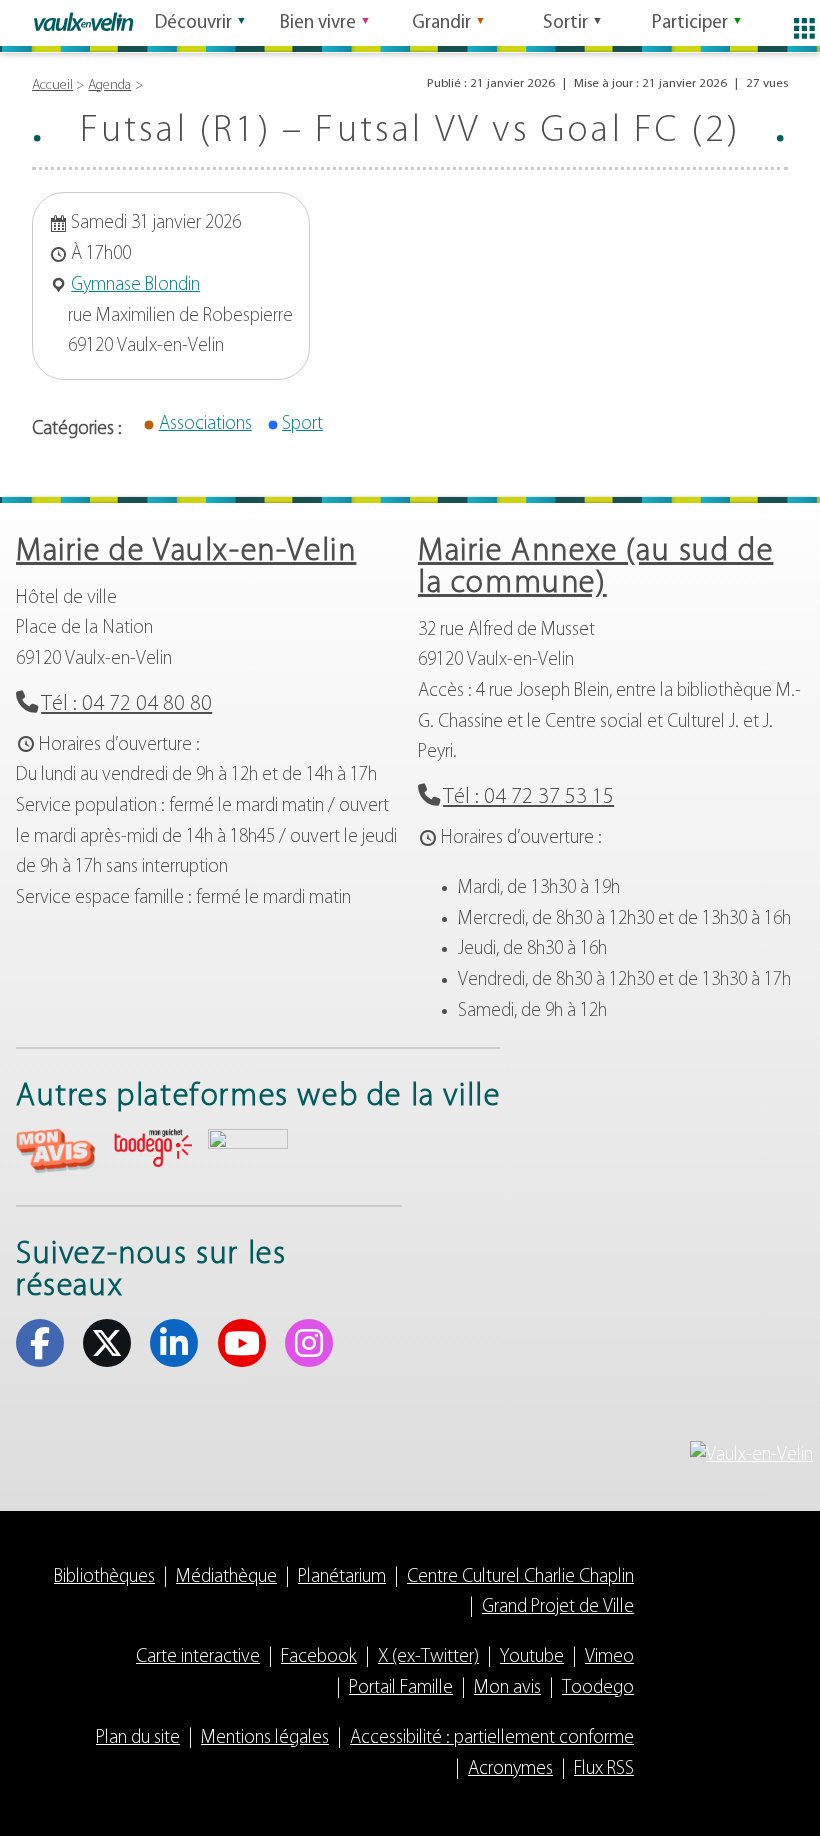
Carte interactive (198, 1657)
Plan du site (138, 1738)
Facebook (40, 1343)
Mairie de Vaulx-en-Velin (186, 552)
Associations (205, 424)
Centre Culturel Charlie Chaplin (520, 1577)
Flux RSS (604, 1769)
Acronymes (510, 1769)
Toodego (598, 1688)
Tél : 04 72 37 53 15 (528, 797)
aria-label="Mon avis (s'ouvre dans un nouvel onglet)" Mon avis (56, 1151)
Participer (690, 23)
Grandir (441, 23)
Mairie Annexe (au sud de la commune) (595, 568)
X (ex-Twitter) (107, 1343)
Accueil (52, 85)
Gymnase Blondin (135, 285)
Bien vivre (318, 23)
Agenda (109, 85)
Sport (302, 424)
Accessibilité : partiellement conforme (492, 1738)
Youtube (242, 1343)
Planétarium (342, 1577)
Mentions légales (265, 1738)
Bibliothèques (104, 1577)
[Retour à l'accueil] (83, 22)
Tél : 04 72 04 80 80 (126, 704)
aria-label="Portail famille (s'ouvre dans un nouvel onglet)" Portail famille (248, 1149)
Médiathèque (226, 1577)
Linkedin (174, 1343)
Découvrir (193, 23)
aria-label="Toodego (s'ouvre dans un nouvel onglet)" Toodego (152, 1148)
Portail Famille (401, 1688)
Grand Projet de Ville (558, 1607)
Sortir (565, 23)
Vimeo (609, 1657)
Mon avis (507, 1688)
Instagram (309, 1343)
